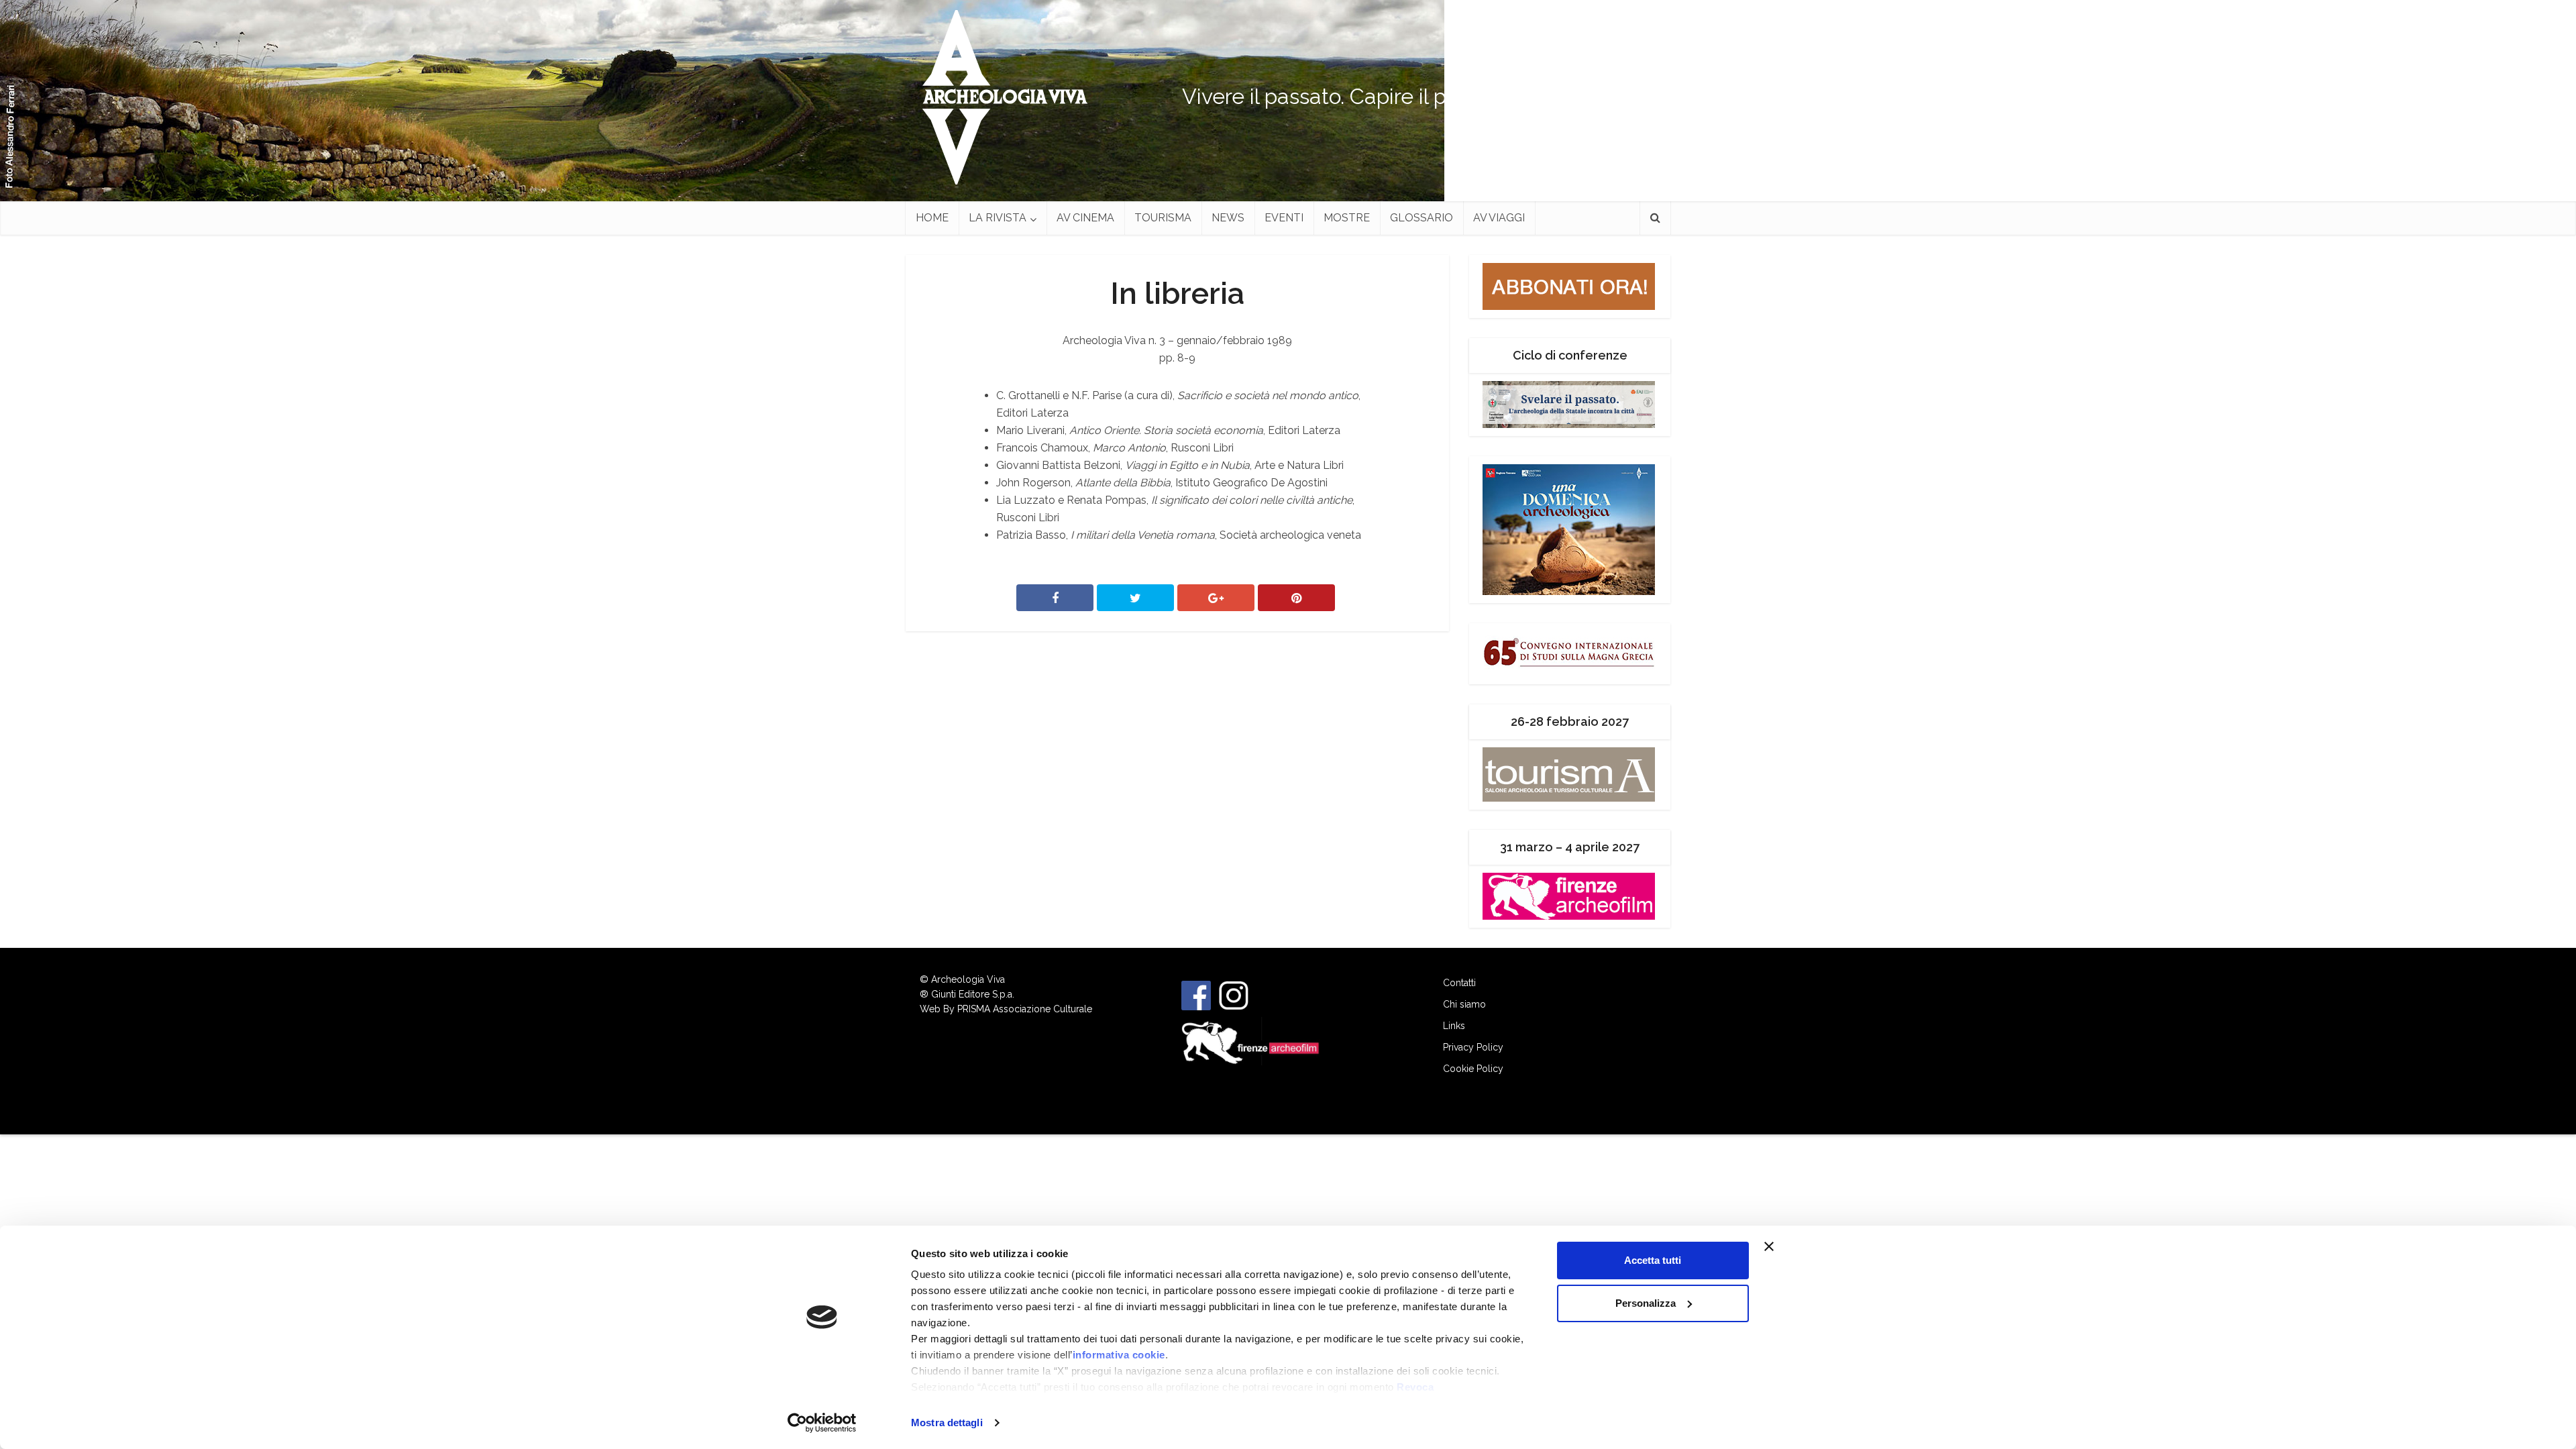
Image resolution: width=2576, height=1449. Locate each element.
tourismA (1163, 218)
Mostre (1347, 218)
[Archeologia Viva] (1000, 97)
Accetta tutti (1653, 1260)
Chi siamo (1464, 1004)
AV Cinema (1085, 218)
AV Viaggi (1499, 218)
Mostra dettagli (947, 1423)
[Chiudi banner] (1794, 1246)
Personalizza (1646, 1303)
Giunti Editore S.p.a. (973, 994)
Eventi (1284, 218)
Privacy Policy (1473, 1047)
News (1228, 218)
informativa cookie (1119, 1355)
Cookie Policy (1473, 1069)
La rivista (998, 218)
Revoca (1415, 1387)
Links (1454, 1026)
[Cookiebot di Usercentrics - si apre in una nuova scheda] (822, 1423)
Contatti (1459, 983)
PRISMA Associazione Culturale (1025, 1009)
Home (932, 218)
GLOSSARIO (1421, 218)
